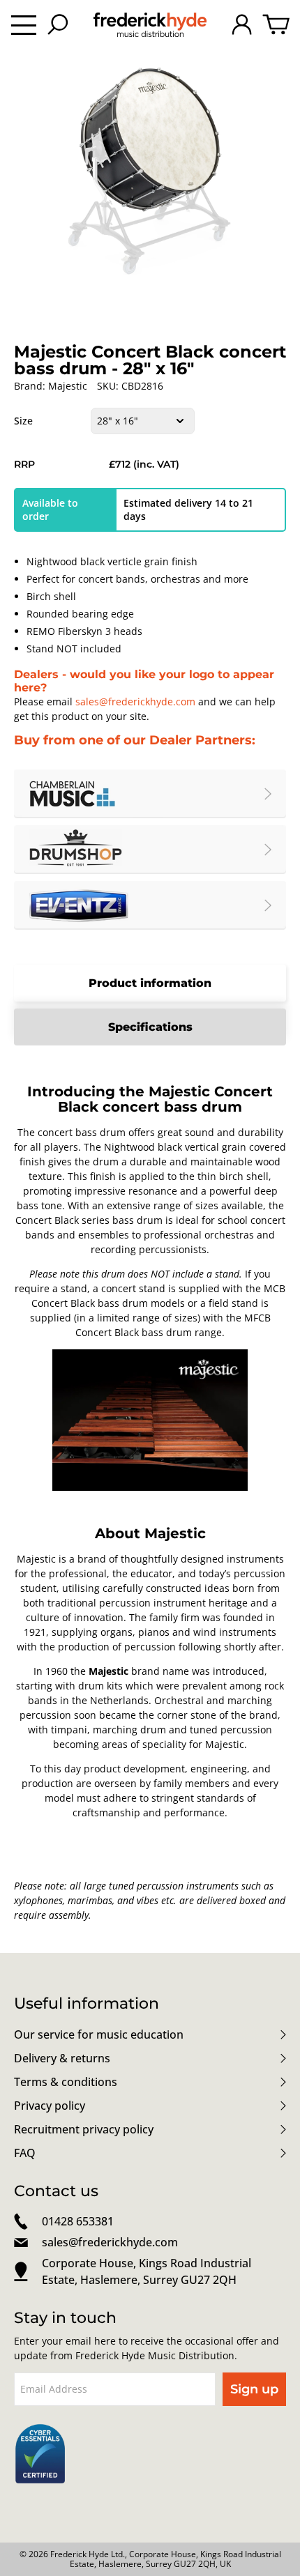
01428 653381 (78, 2221)
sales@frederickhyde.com (135, 701)
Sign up (254, 2389)
